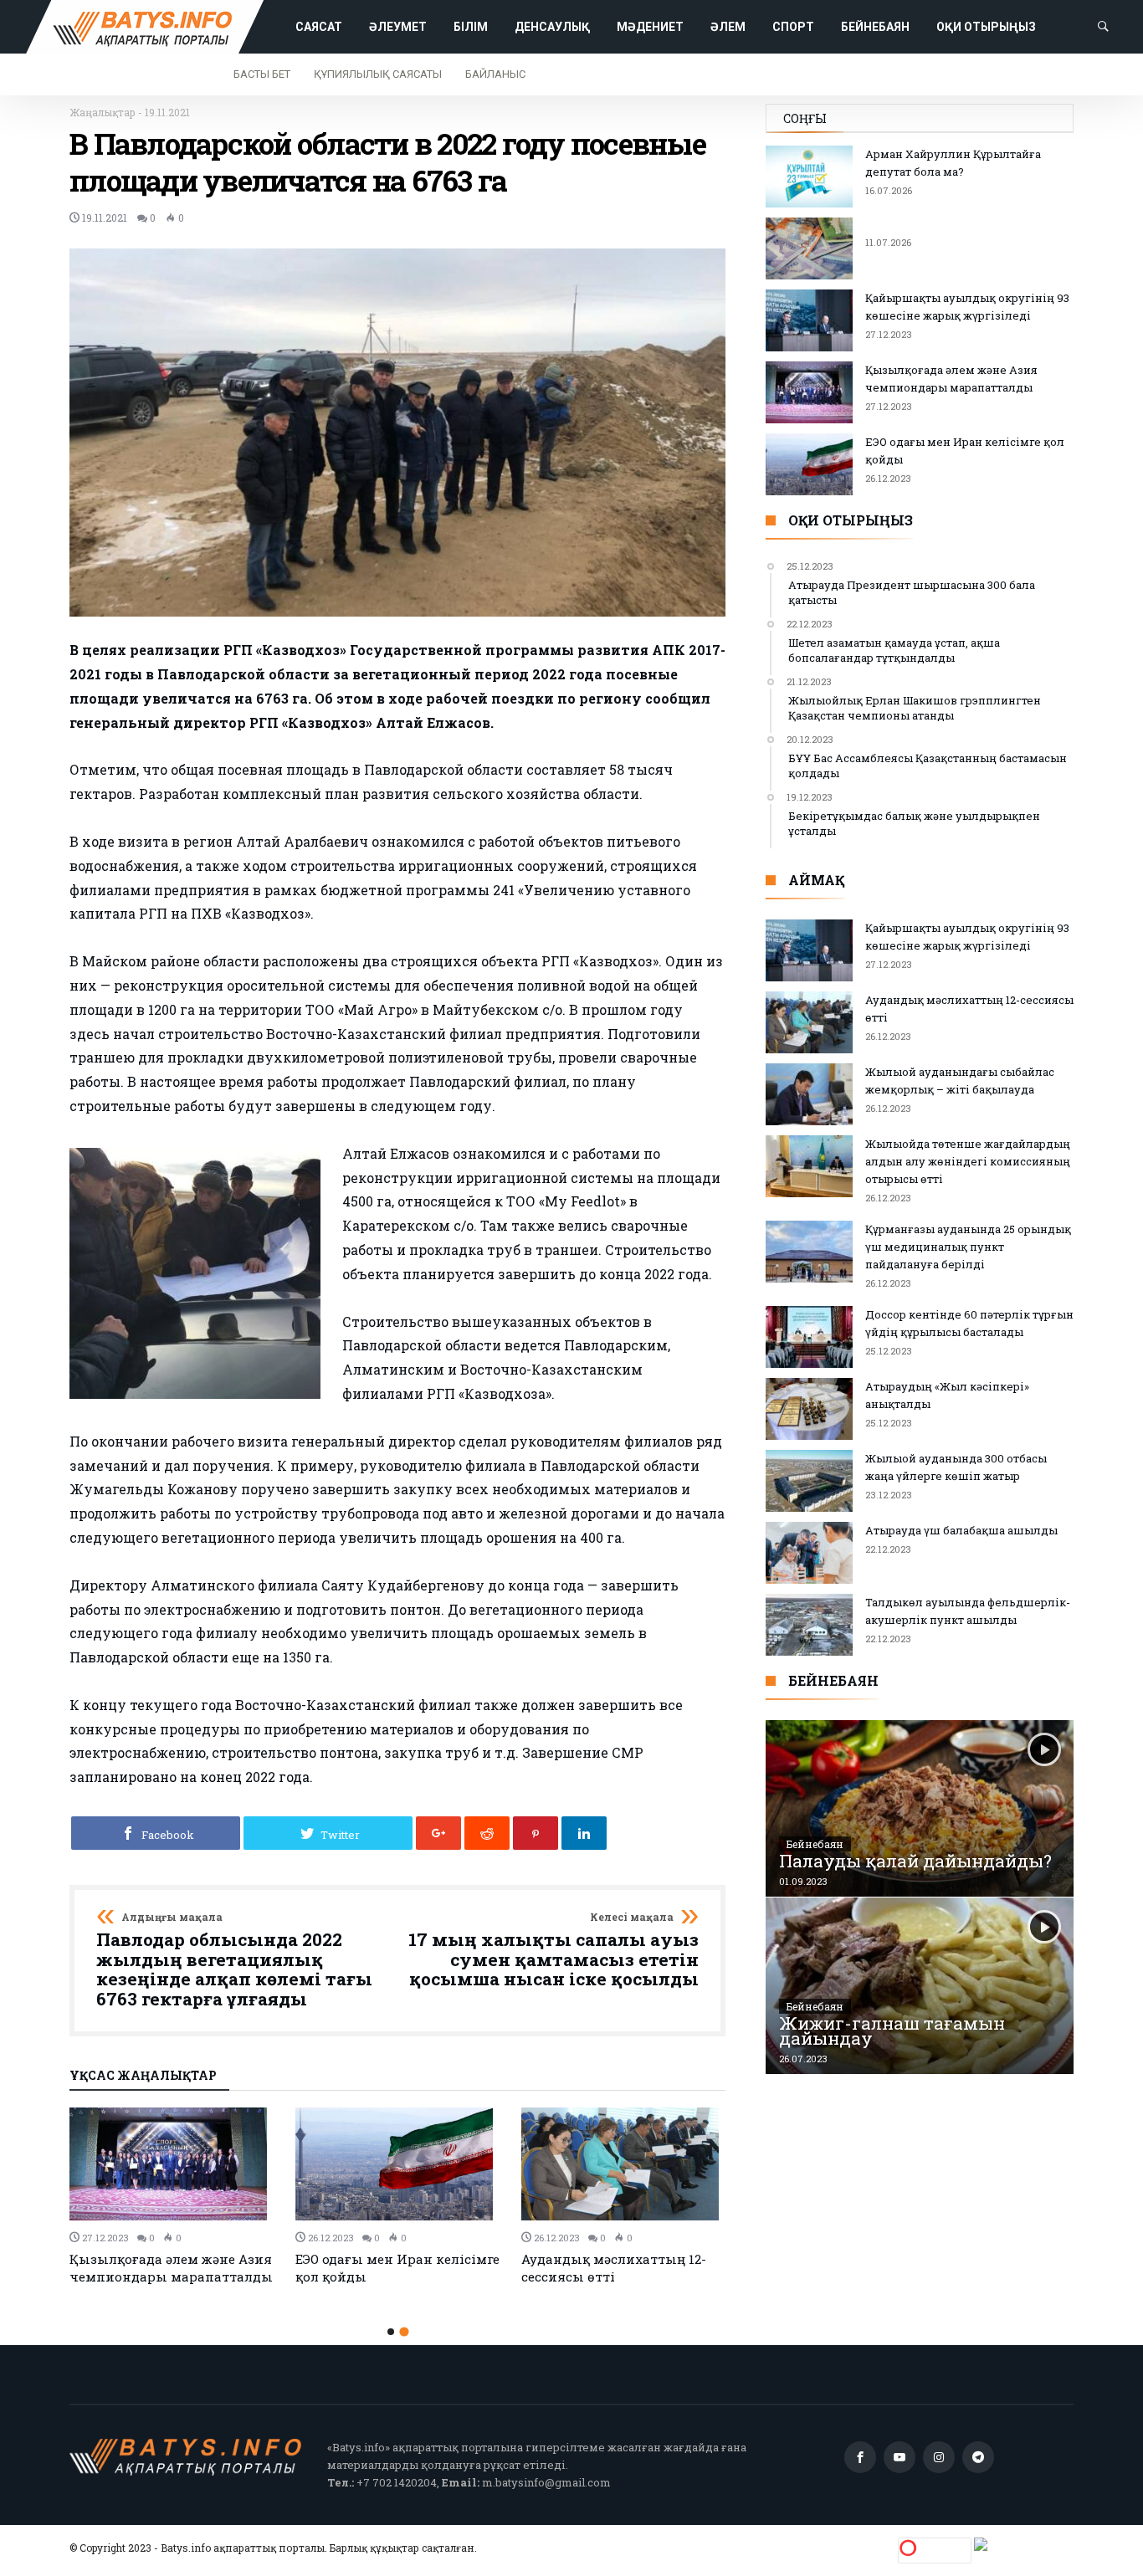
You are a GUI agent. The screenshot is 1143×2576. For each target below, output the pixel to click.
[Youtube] (900, 2458)
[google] (438, 1833)
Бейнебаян (815, 1844)
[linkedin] (584, 1833)
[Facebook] (860, 2458)
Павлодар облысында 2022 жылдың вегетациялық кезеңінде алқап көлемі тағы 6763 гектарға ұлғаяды (234, 1961)
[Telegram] (978, 2458)
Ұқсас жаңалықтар (143, 2077)
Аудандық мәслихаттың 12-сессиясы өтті (614, 2268)
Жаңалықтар (103, 112)
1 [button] (391, 2332)
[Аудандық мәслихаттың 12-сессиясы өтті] (624, 2164)
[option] (172, 2197)
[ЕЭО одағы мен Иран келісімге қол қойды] (398, 2164)
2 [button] (404, 2332)
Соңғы (805, 118)
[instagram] (939, 2458)
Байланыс (495, 74)
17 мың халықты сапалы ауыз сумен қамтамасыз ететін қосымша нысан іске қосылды (554, 1951)
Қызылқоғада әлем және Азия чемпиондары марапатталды (171, 2268)
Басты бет (262, 74)
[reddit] (487, 1833)
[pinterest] (536, 1833)
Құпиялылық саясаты (378, 74)
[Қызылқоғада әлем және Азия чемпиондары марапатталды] (172, 2164)
